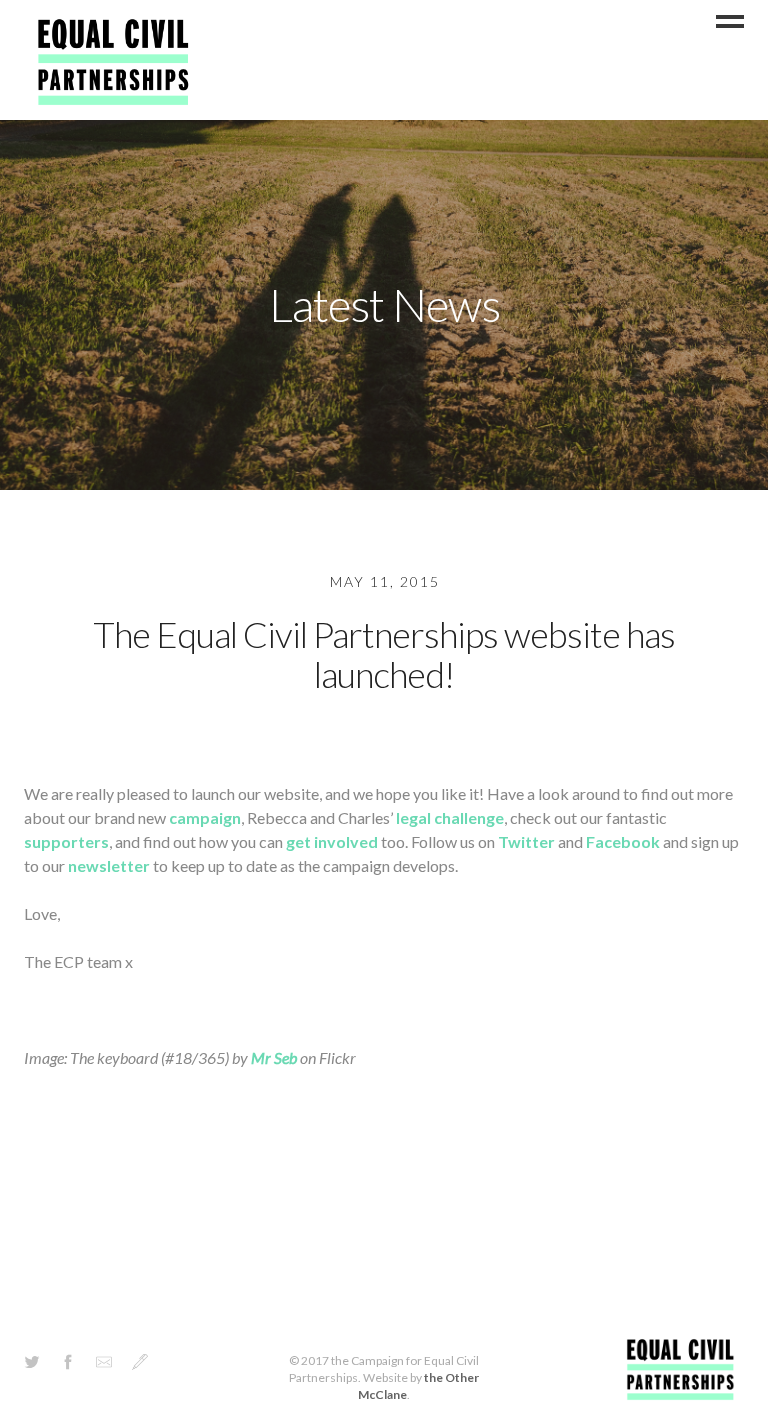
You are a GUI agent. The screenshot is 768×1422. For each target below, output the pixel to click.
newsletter (109, 865)
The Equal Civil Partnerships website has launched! (384, 654)
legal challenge (450, 817)
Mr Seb (274, 1057)
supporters (66, 841)
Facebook (623, 841)
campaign (205, 817)
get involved (332, 841)
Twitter (526, 841)
